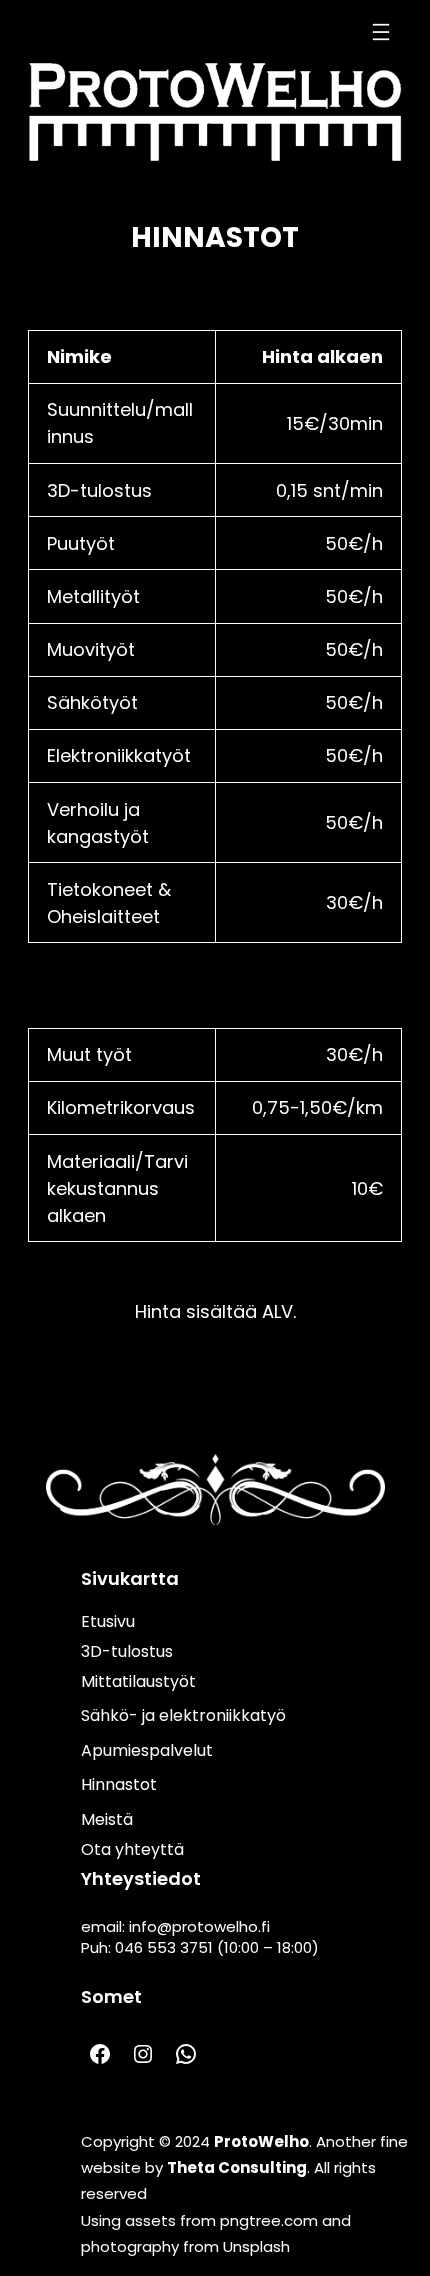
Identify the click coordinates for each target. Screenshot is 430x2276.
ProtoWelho (261, 2141)
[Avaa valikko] (381, 32)
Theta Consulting (237, 2167)
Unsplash (256, 2246)
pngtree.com (269, 2220)
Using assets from (150, 2220)
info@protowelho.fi (199, 1926)
